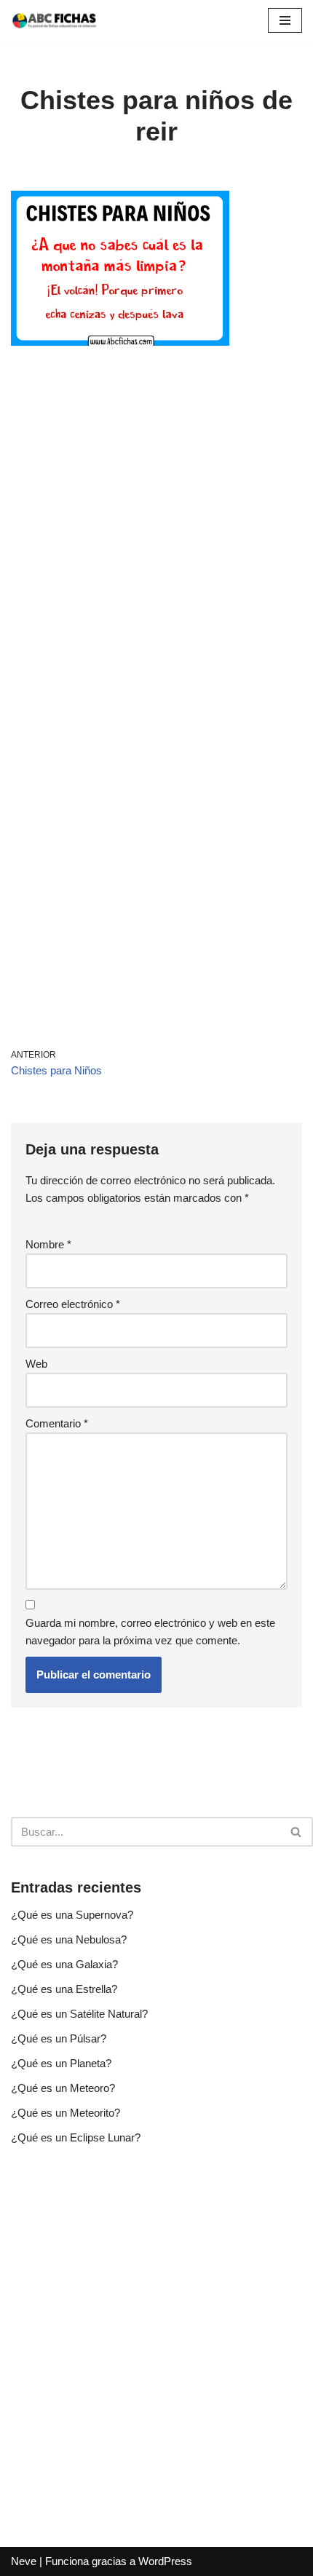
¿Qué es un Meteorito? (66, 2113)
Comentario (57, 1423)
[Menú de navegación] (285, 20)
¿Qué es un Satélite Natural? (79, 2014)
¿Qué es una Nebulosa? (69, 1939)
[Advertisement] (156, 529)
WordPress (165, 2561)
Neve (24, 2561)
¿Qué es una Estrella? (64, 1989)
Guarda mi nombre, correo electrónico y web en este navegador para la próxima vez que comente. (150, 1632)
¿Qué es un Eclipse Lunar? (76, 2137)
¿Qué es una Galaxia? (64, 1964)
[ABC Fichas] (55, 20)
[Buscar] (297, 1832)
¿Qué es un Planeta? (61, 2063)
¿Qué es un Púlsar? (59, 2038)
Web (36, 1364)
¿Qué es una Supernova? (72, 1915)
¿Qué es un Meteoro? (63, 2088)
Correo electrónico (73, 1304)
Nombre (48, 1244)
